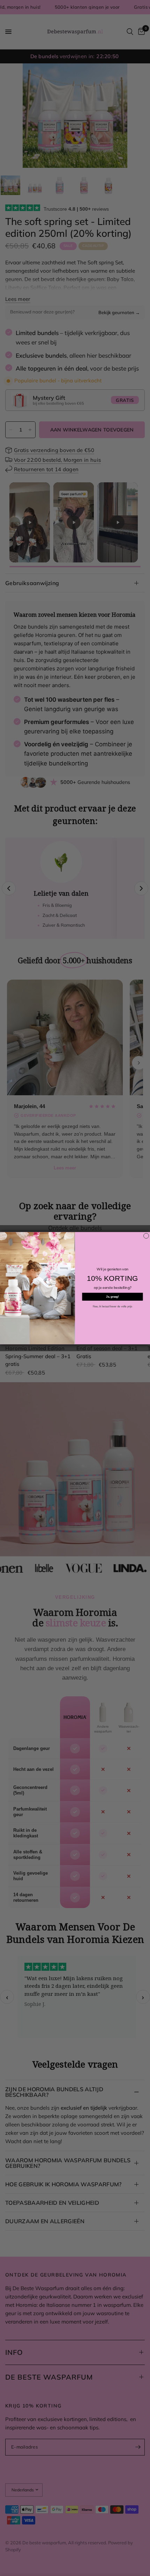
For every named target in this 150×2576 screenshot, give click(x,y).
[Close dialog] (146, 1236)
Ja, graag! (112, 1297)
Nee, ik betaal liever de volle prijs (112, 1306)
